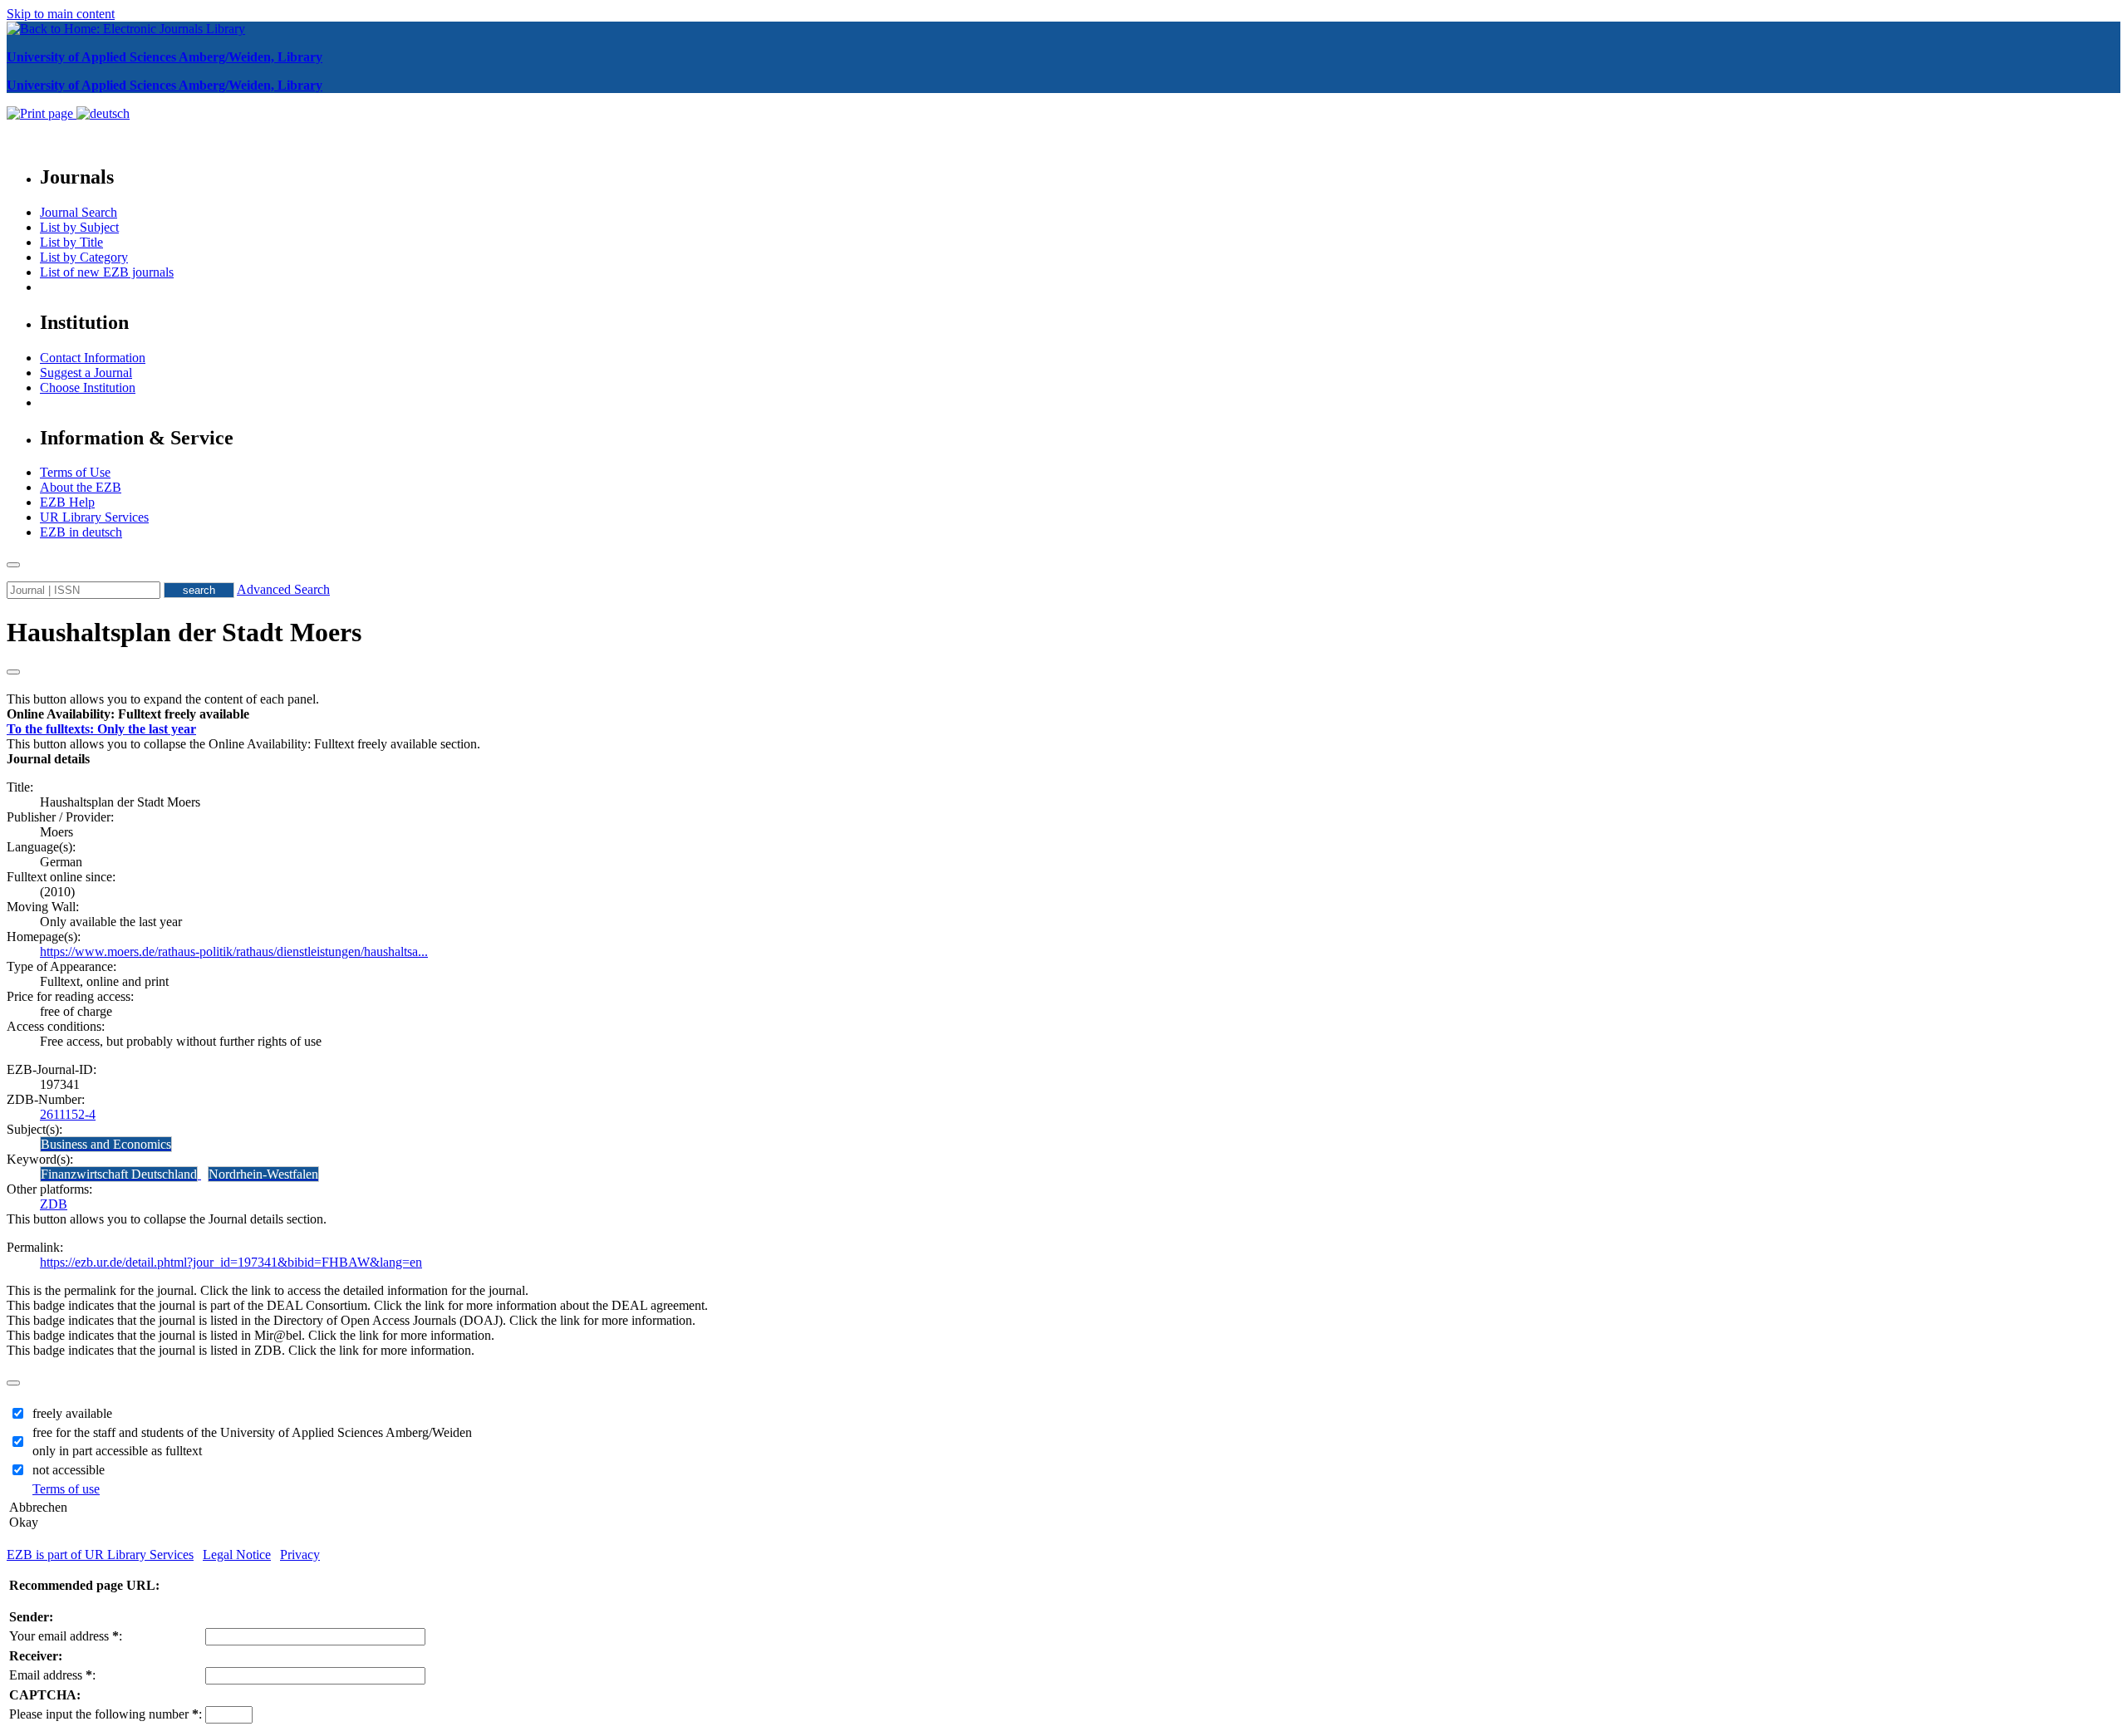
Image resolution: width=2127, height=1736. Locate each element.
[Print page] (42, 113)
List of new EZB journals (107, 272)
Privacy (300, 1555)
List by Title (71, 242)
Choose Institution (88, 387)
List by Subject (79, 227)
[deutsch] (103, 113)
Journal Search (79, 212)
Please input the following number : (106, 1714)
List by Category (84, 257)
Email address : (52, 1675)
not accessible (69, 1470)
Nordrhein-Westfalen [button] (263, 1174)
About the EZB (81, 487)
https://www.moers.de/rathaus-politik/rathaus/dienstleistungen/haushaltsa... (234, 951)
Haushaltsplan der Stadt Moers (184, 632)
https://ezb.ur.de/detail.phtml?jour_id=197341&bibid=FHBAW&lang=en (231, 1262)
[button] (128, 714)
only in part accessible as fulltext (117, 1451)
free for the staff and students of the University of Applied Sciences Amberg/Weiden (252, 1432)
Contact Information (93, 358)
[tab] (1063, 714)
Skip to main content (61, 14)
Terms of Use (75, 472)
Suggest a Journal (86, 373)
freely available (72, 1413)
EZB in (81, 532)
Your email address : (66, 1636)
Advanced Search (283, 589)
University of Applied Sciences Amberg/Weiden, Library (165, 57)
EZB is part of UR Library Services (100, 1555)
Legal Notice (237, 1555)
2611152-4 (68, 1114)
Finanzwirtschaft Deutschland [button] (119, 1174)
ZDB (54, 1204)
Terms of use (66, 1489)
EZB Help (67, 502)
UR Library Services (94, 517)
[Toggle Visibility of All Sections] (13, 672)
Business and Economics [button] (106, 1144)
